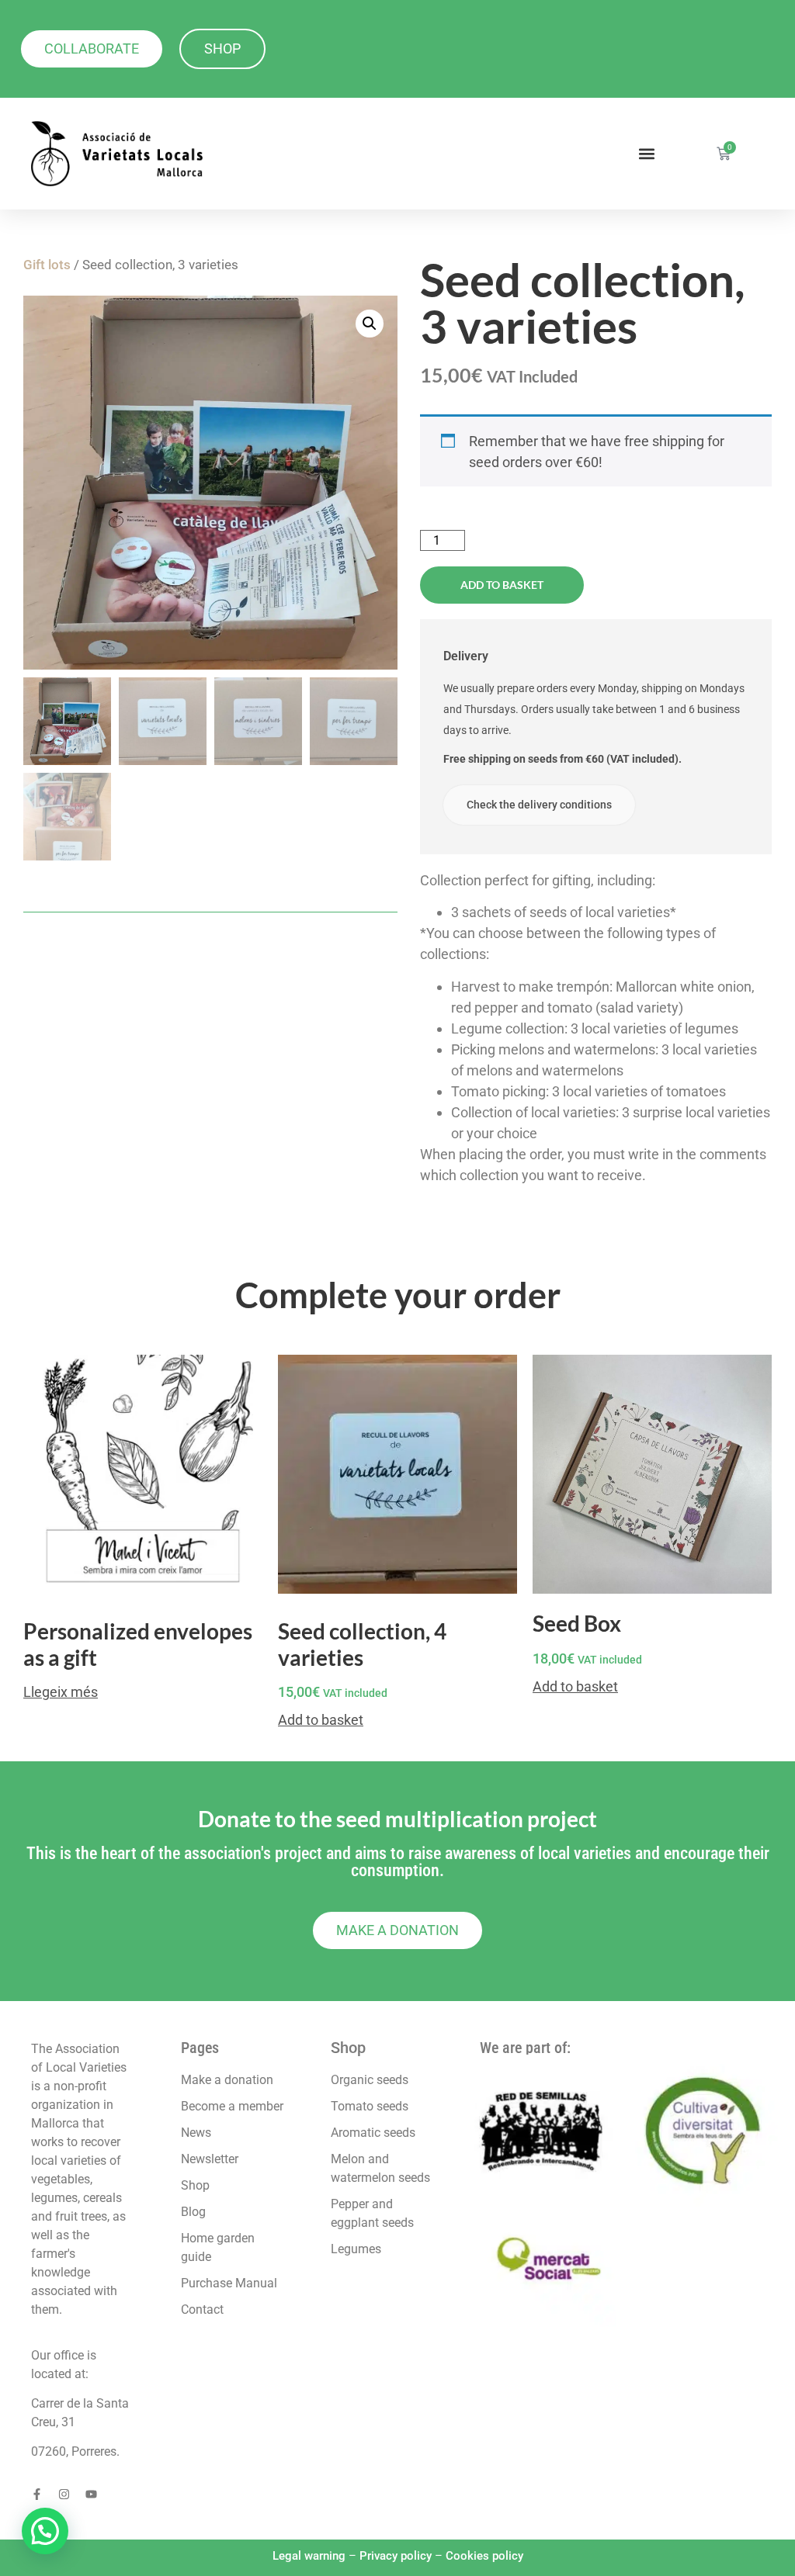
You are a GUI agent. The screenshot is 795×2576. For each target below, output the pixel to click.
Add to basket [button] (321, 1720)
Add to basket (502, 585)
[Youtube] (91, 2494)
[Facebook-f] (37, 2494)
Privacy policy (396, 2556)
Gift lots (47, 265)
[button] (646, 154)
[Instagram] (64, 2494)
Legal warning (309, 2556)
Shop (348, 2048)
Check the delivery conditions (539, 805)
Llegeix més (61, 1692)
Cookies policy (484, 2556)
